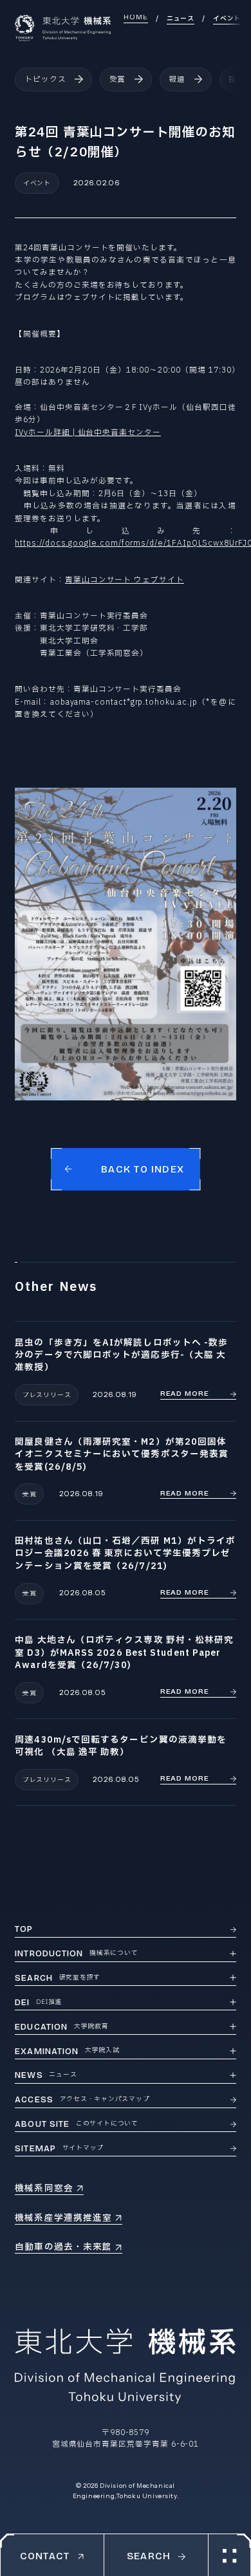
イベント (227, 19)
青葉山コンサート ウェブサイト (125, 580)
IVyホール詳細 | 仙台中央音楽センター (88, 433)
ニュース (181, 19)
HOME (136, 17)
